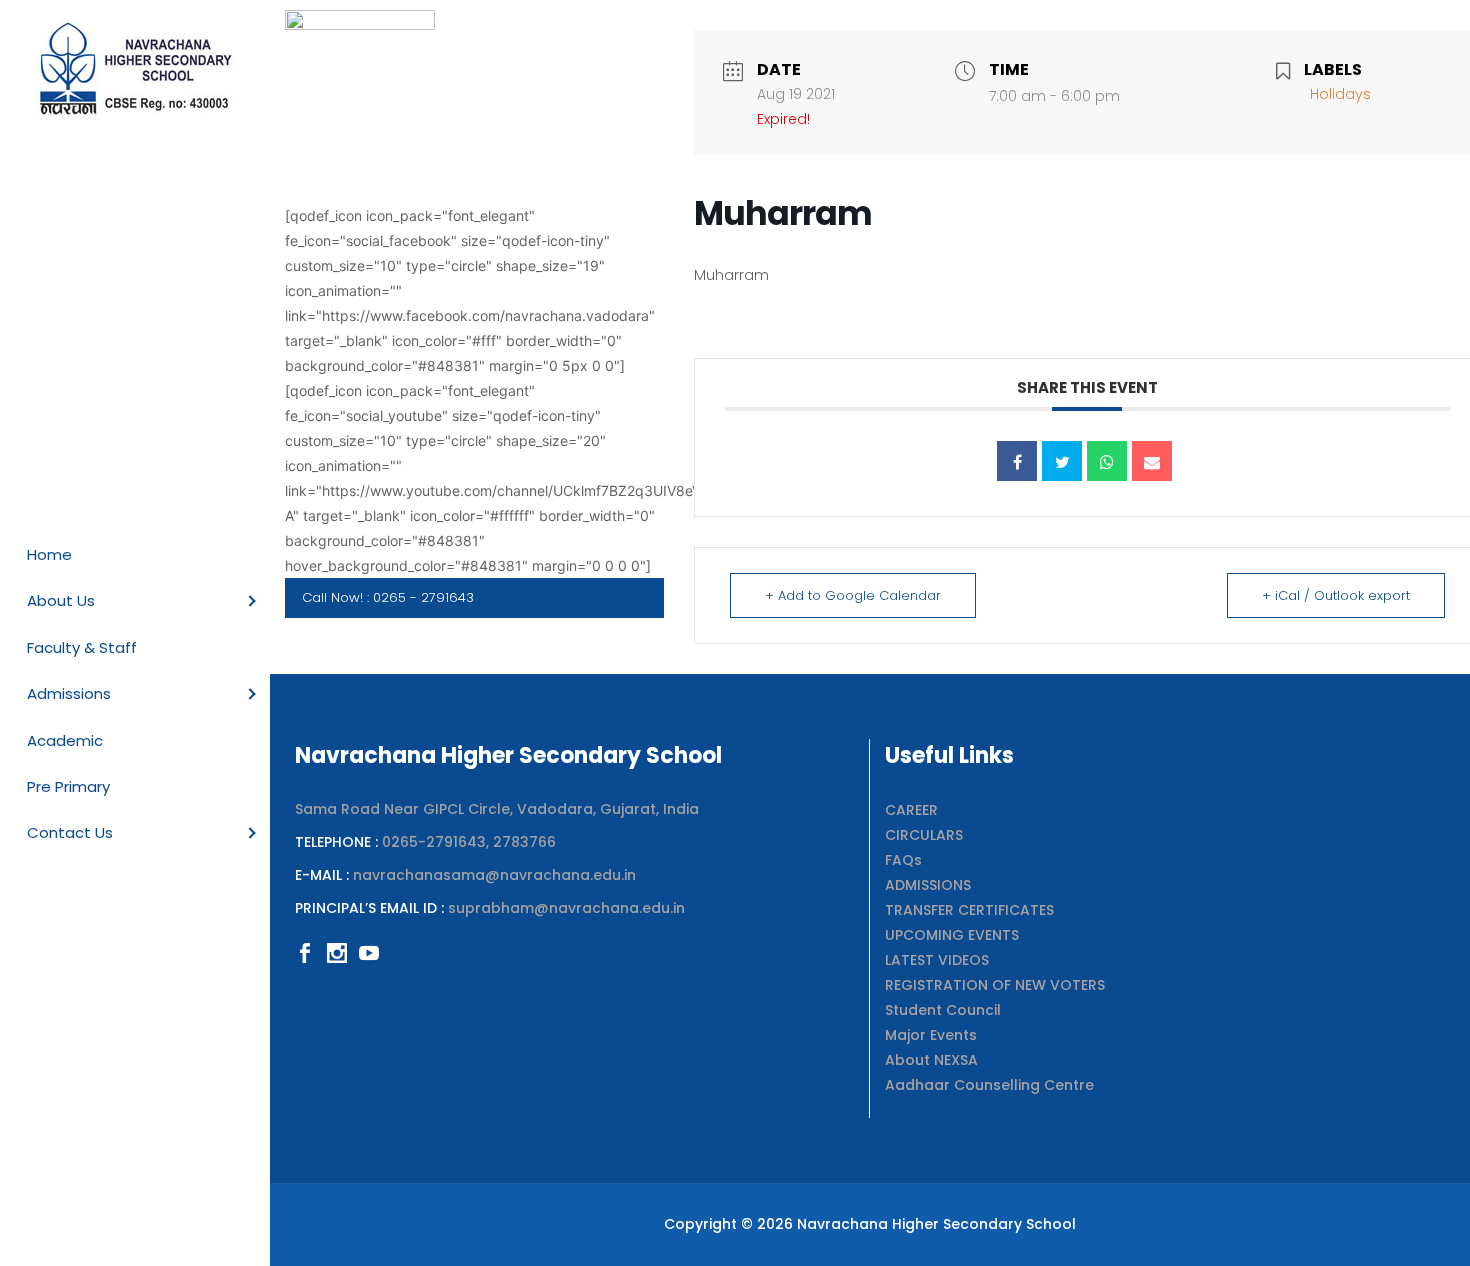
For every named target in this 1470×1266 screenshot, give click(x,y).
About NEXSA (931, 1060)
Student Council (943, 1010)
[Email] (1152, 461)
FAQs (903, 860)
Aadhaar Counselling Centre (989, 1085)
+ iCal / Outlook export (1336, 595)
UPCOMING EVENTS (952, 935)
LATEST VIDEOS (937, 960)
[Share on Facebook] (1017, 461)
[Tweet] (1062, 461)
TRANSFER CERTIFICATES (969, 910)
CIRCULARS (924, 835)
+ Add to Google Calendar (853, 595)
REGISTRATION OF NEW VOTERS (995, 985)
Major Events (931, 1035)
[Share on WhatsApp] (1107, 461)
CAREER (911, 810)
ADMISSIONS (928, 885)
